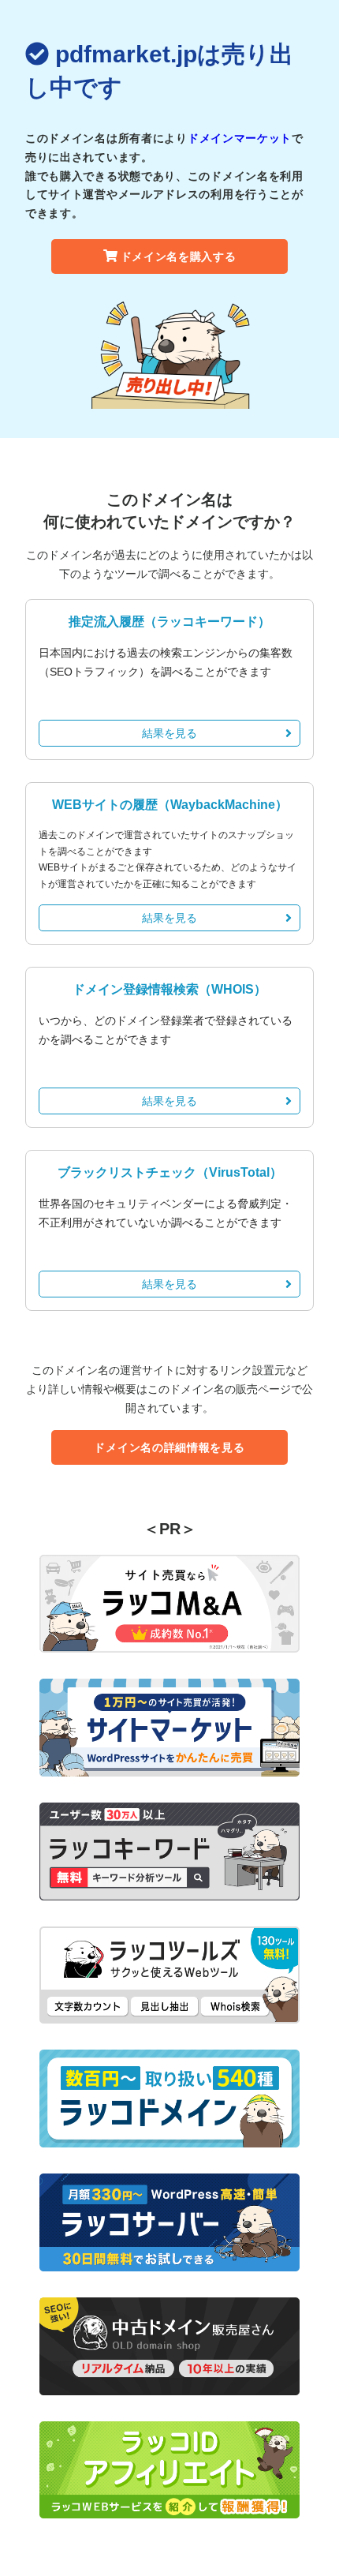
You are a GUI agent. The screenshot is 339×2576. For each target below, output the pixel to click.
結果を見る (169, 733)
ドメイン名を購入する (179, 256)
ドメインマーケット (240, 138)
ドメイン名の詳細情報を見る (169, 1447)
